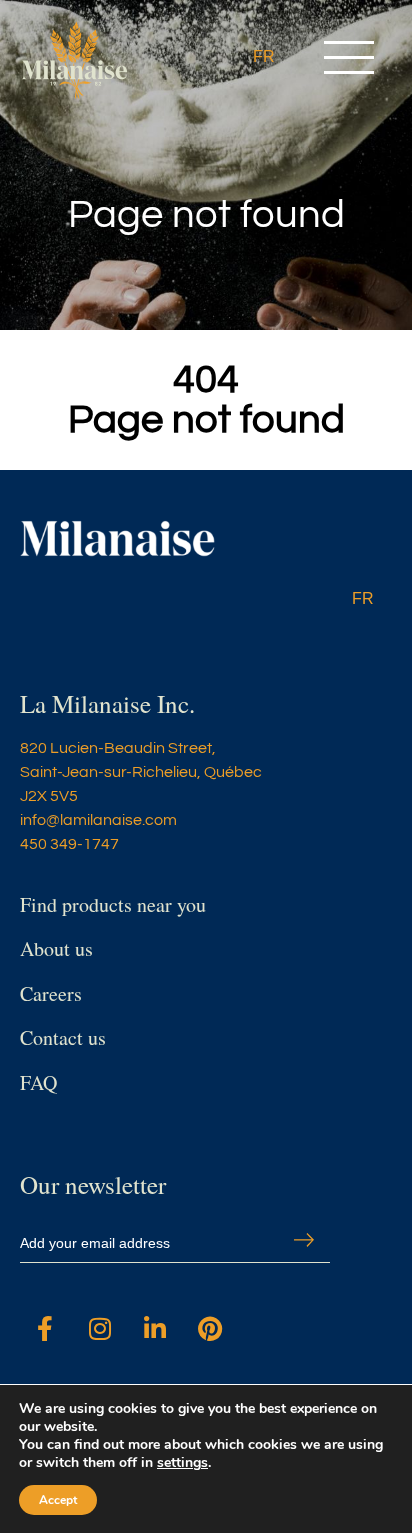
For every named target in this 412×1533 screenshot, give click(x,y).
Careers (51, 993)
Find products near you (113, 904)
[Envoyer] (304, 1240)
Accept (58, 1500)
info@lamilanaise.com (98, 820)
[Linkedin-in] (155, 1328)
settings (182, 1463)
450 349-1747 (69, 844)
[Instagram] (100, 1328)
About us (56, 948)
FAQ (38, 1082)
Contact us (63, 1037)
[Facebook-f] (45, 1328)
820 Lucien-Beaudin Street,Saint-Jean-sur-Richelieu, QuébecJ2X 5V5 (141, 772)
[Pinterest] (210, 1328)
